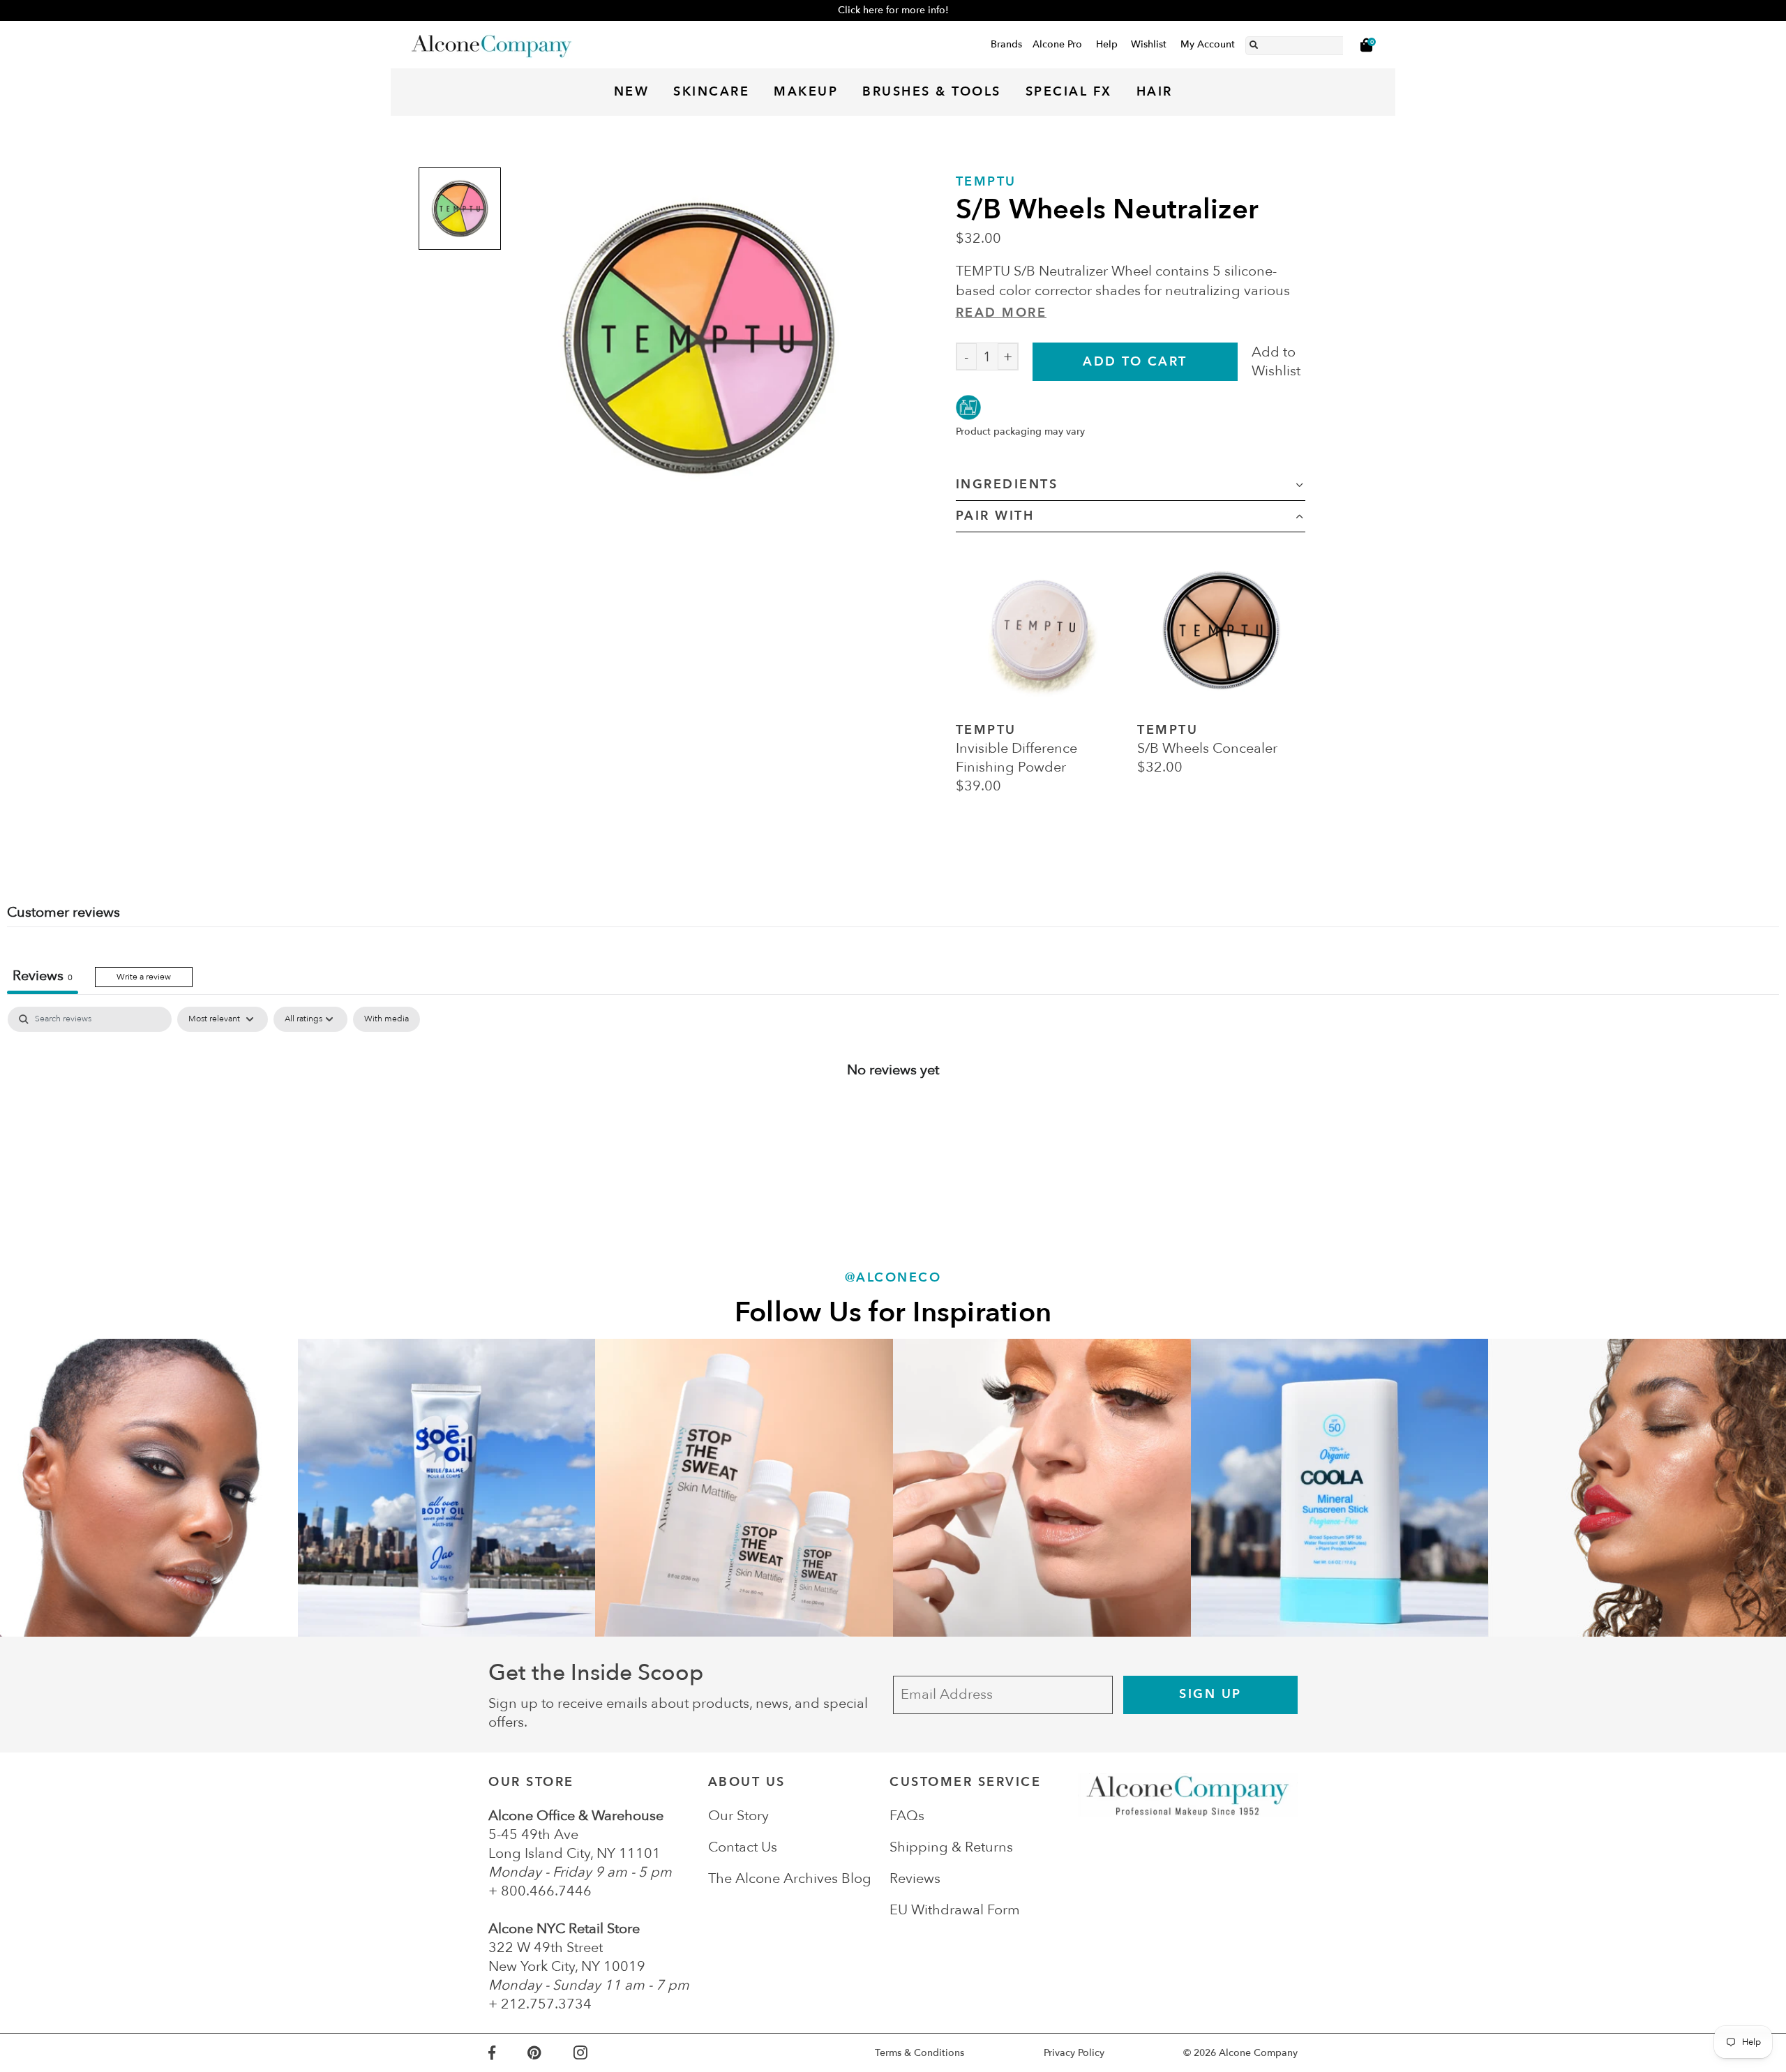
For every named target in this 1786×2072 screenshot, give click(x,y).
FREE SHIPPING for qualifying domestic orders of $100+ (893, 10)
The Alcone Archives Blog (790, 1878)
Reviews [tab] (43, 976)
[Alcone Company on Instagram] (596, 2053)
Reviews (915, 1878)
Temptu (986, 182)
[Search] (1254, 43)
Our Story (738, 1816)
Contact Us (743, 1847)
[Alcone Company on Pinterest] (550, 2053)
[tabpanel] (893, 1115)
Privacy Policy (1074, 2053)
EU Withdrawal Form (955, 1910)
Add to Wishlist (1276, 361)
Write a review (144, 977)
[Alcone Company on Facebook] (508, 2053)
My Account (1208, 44)
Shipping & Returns (951, 1847)
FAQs (907, 1816)
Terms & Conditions (920, 2053)
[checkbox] (387, 1019)
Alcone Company (1258, 2053)
